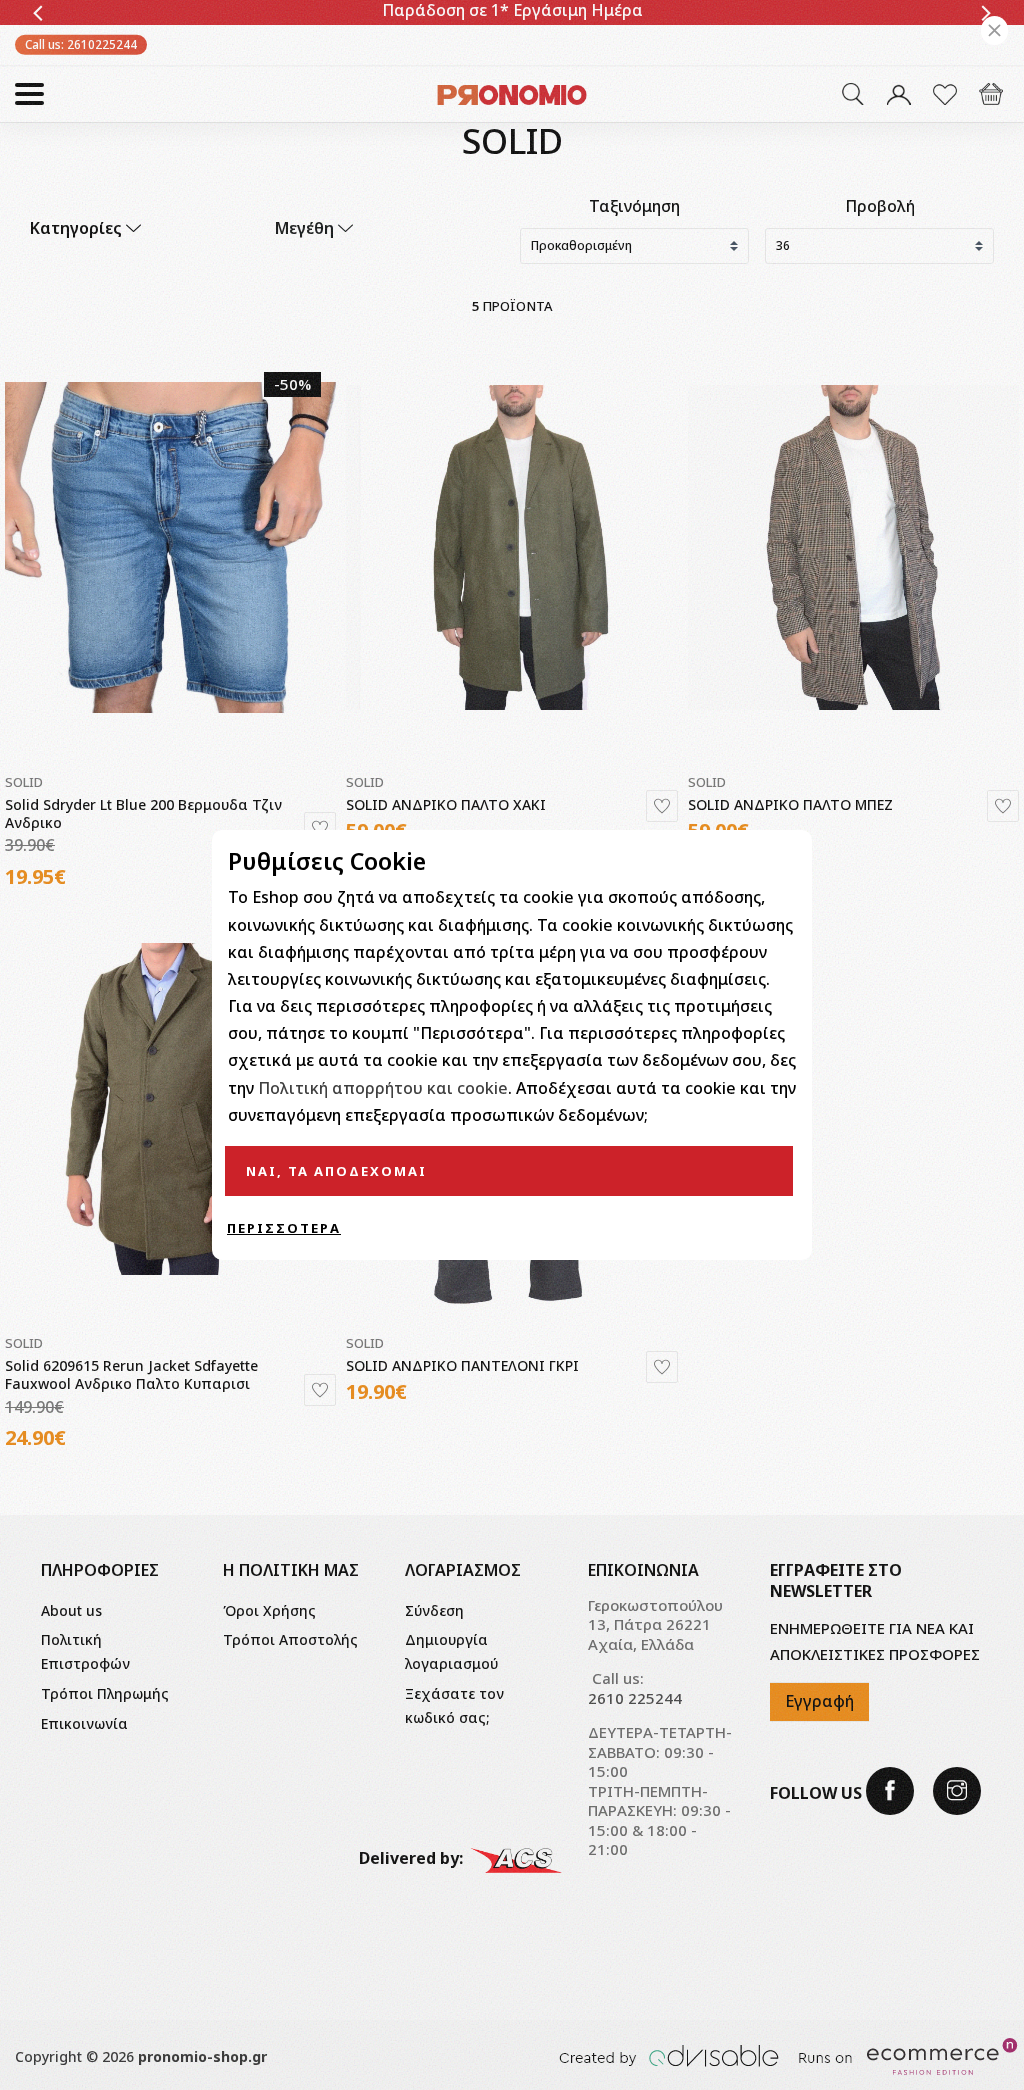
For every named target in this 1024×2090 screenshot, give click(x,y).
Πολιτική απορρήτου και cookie (383, 1088)
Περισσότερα (284, 1228)
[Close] (994, 30)
